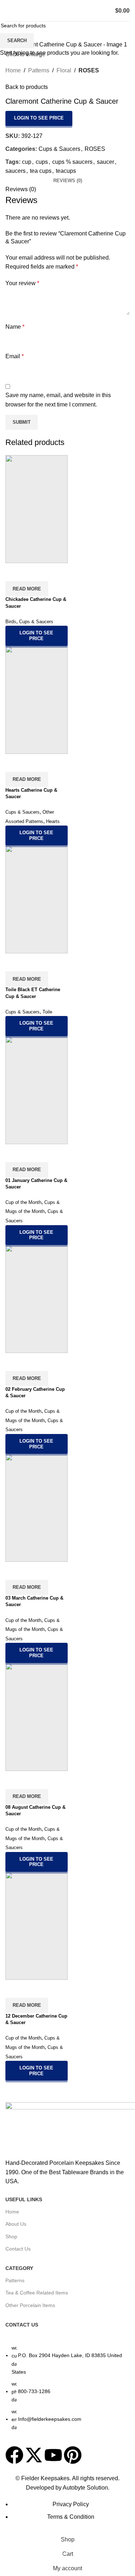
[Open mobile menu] (8, 11)
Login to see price (39, 118)
